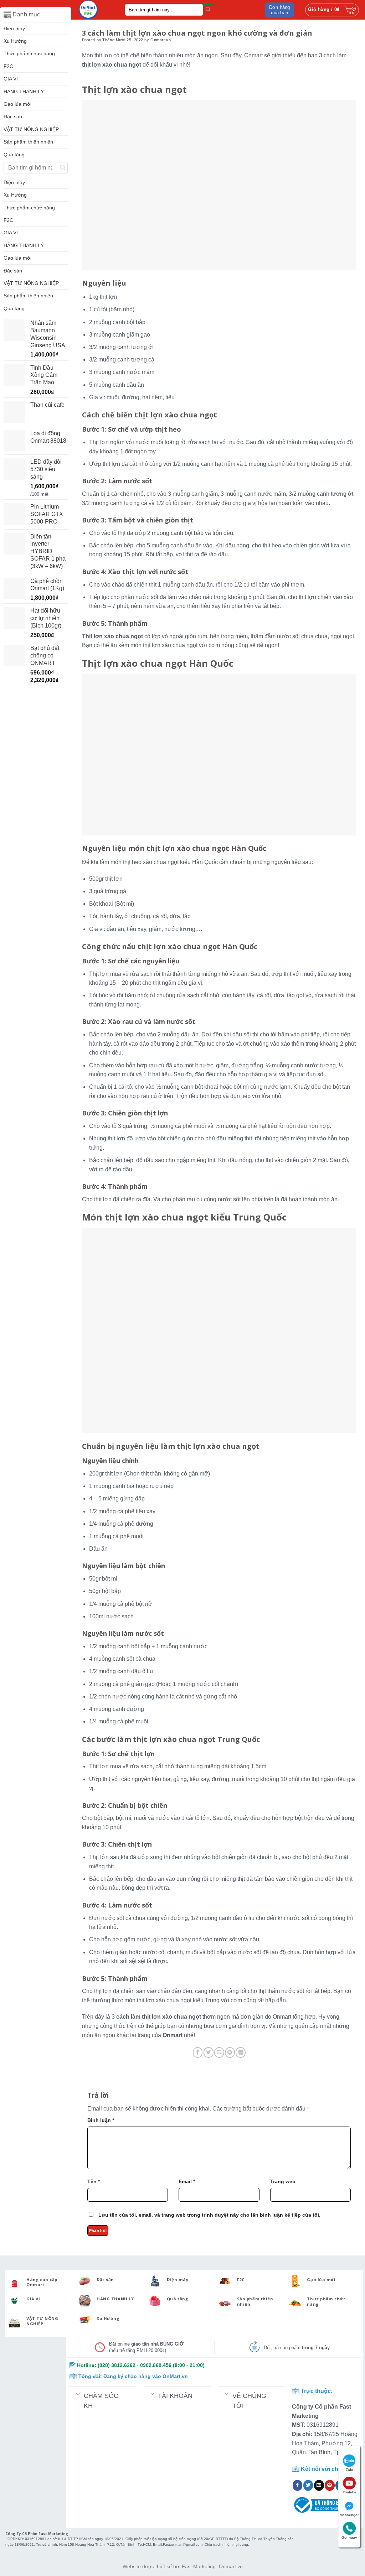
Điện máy (14, 28)
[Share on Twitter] (209, 2052)
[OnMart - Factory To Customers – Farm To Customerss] (96, 10)
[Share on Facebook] (198, 2052)
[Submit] (208, 10)
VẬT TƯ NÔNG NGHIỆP (31, 129)
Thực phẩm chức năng (29, 53)
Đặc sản (13, 116)
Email (187, 2181)
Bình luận (101, 2120)
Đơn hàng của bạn (280, 10)
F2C (8, 66)
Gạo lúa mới (17, 104)
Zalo (349, 2470)
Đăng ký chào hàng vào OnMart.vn (146, 2376)
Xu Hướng (15, 41)
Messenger (349, 2515)
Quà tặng (14, 155)
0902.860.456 (156, 2365)
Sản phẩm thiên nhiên (28, 142)
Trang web (283, 2181)
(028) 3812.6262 (117, 2365)
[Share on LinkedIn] (241, 2052)
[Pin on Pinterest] (230, 2052)
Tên (94, 2181)
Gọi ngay (349, 2537)
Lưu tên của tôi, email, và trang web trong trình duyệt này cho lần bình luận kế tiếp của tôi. (209, 2215)
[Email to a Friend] (219, 2052)
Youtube (349, 2492)
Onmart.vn (161, 40)
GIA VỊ (11, 79)
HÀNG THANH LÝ (24, 92)
